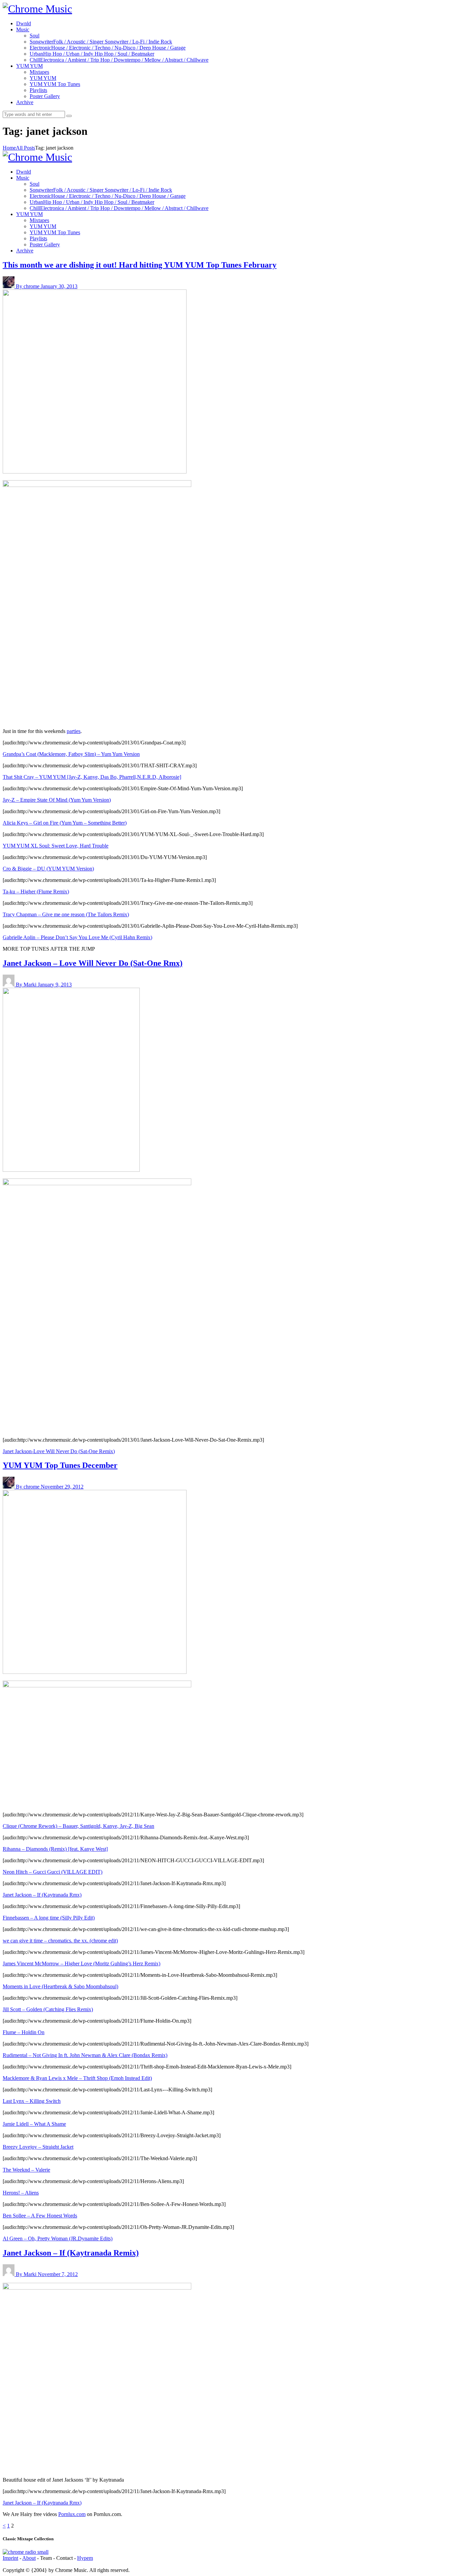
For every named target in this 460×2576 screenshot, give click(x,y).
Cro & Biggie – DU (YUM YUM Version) (48, 869)
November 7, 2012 (58, 2274)
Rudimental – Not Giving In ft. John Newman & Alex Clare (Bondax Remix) (85, 2055)
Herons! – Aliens (21, 2193)
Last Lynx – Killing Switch (32, 2101)
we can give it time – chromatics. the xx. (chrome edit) (60, 1941)
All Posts (25, 148)
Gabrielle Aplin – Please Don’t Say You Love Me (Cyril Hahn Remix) (77, 937)
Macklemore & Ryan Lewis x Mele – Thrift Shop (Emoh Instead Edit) (77, 2078)
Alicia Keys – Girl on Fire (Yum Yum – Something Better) (65, 823)
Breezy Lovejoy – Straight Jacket (38, 2147)
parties (74, 731)
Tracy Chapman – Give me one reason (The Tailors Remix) (66, 914)
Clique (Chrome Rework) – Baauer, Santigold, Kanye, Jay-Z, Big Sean (78, 1826)
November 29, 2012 (62, 1487)
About (29, 2558)
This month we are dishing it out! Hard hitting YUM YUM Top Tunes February (140, 265)
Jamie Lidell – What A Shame (34, 2124)
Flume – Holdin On (24, 2032)
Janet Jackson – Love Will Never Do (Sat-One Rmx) (93, 963)
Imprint (10, 2558)
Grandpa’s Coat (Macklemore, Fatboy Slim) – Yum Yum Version (71, 754)
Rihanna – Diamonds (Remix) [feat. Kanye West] (55, 1849)
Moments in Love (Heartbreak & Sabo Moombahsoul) (60, 1986)
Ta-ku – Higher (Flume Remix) (36, 892)
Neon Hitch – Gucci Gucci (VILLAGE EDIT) (53, 1872)
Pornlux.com (72, 2514)
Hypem (85, 2558)
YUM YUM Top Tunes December (60, 1465)
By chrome (28, 286)
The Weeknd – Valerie (26, 2170)
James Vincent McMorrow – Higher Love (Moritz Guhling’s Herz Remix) (81, 1964)
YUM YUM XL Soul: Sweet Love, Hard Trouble (56, 846)
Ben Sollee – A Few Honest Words (40, 2216)
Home (9, 148)
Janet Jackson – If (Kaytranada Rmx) (42, 1895)
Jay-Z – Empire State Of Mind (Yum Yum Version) (57, 800)
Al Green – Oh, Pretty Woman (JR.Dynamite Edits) (58, 2238)
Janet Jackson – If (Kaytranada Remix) (71, 2253)
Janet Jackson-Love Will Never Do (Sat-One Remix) (59, 1451)
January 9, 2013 (55, 985)
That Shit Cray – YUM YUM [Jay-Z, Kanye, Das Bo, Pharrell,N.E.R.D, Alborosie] (92, 777)
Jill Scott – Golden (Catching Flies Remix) (48, 2009)
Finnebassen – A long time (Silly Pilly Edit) (49, 1918)
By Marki (27, 985)
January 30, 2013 (59, 286)
